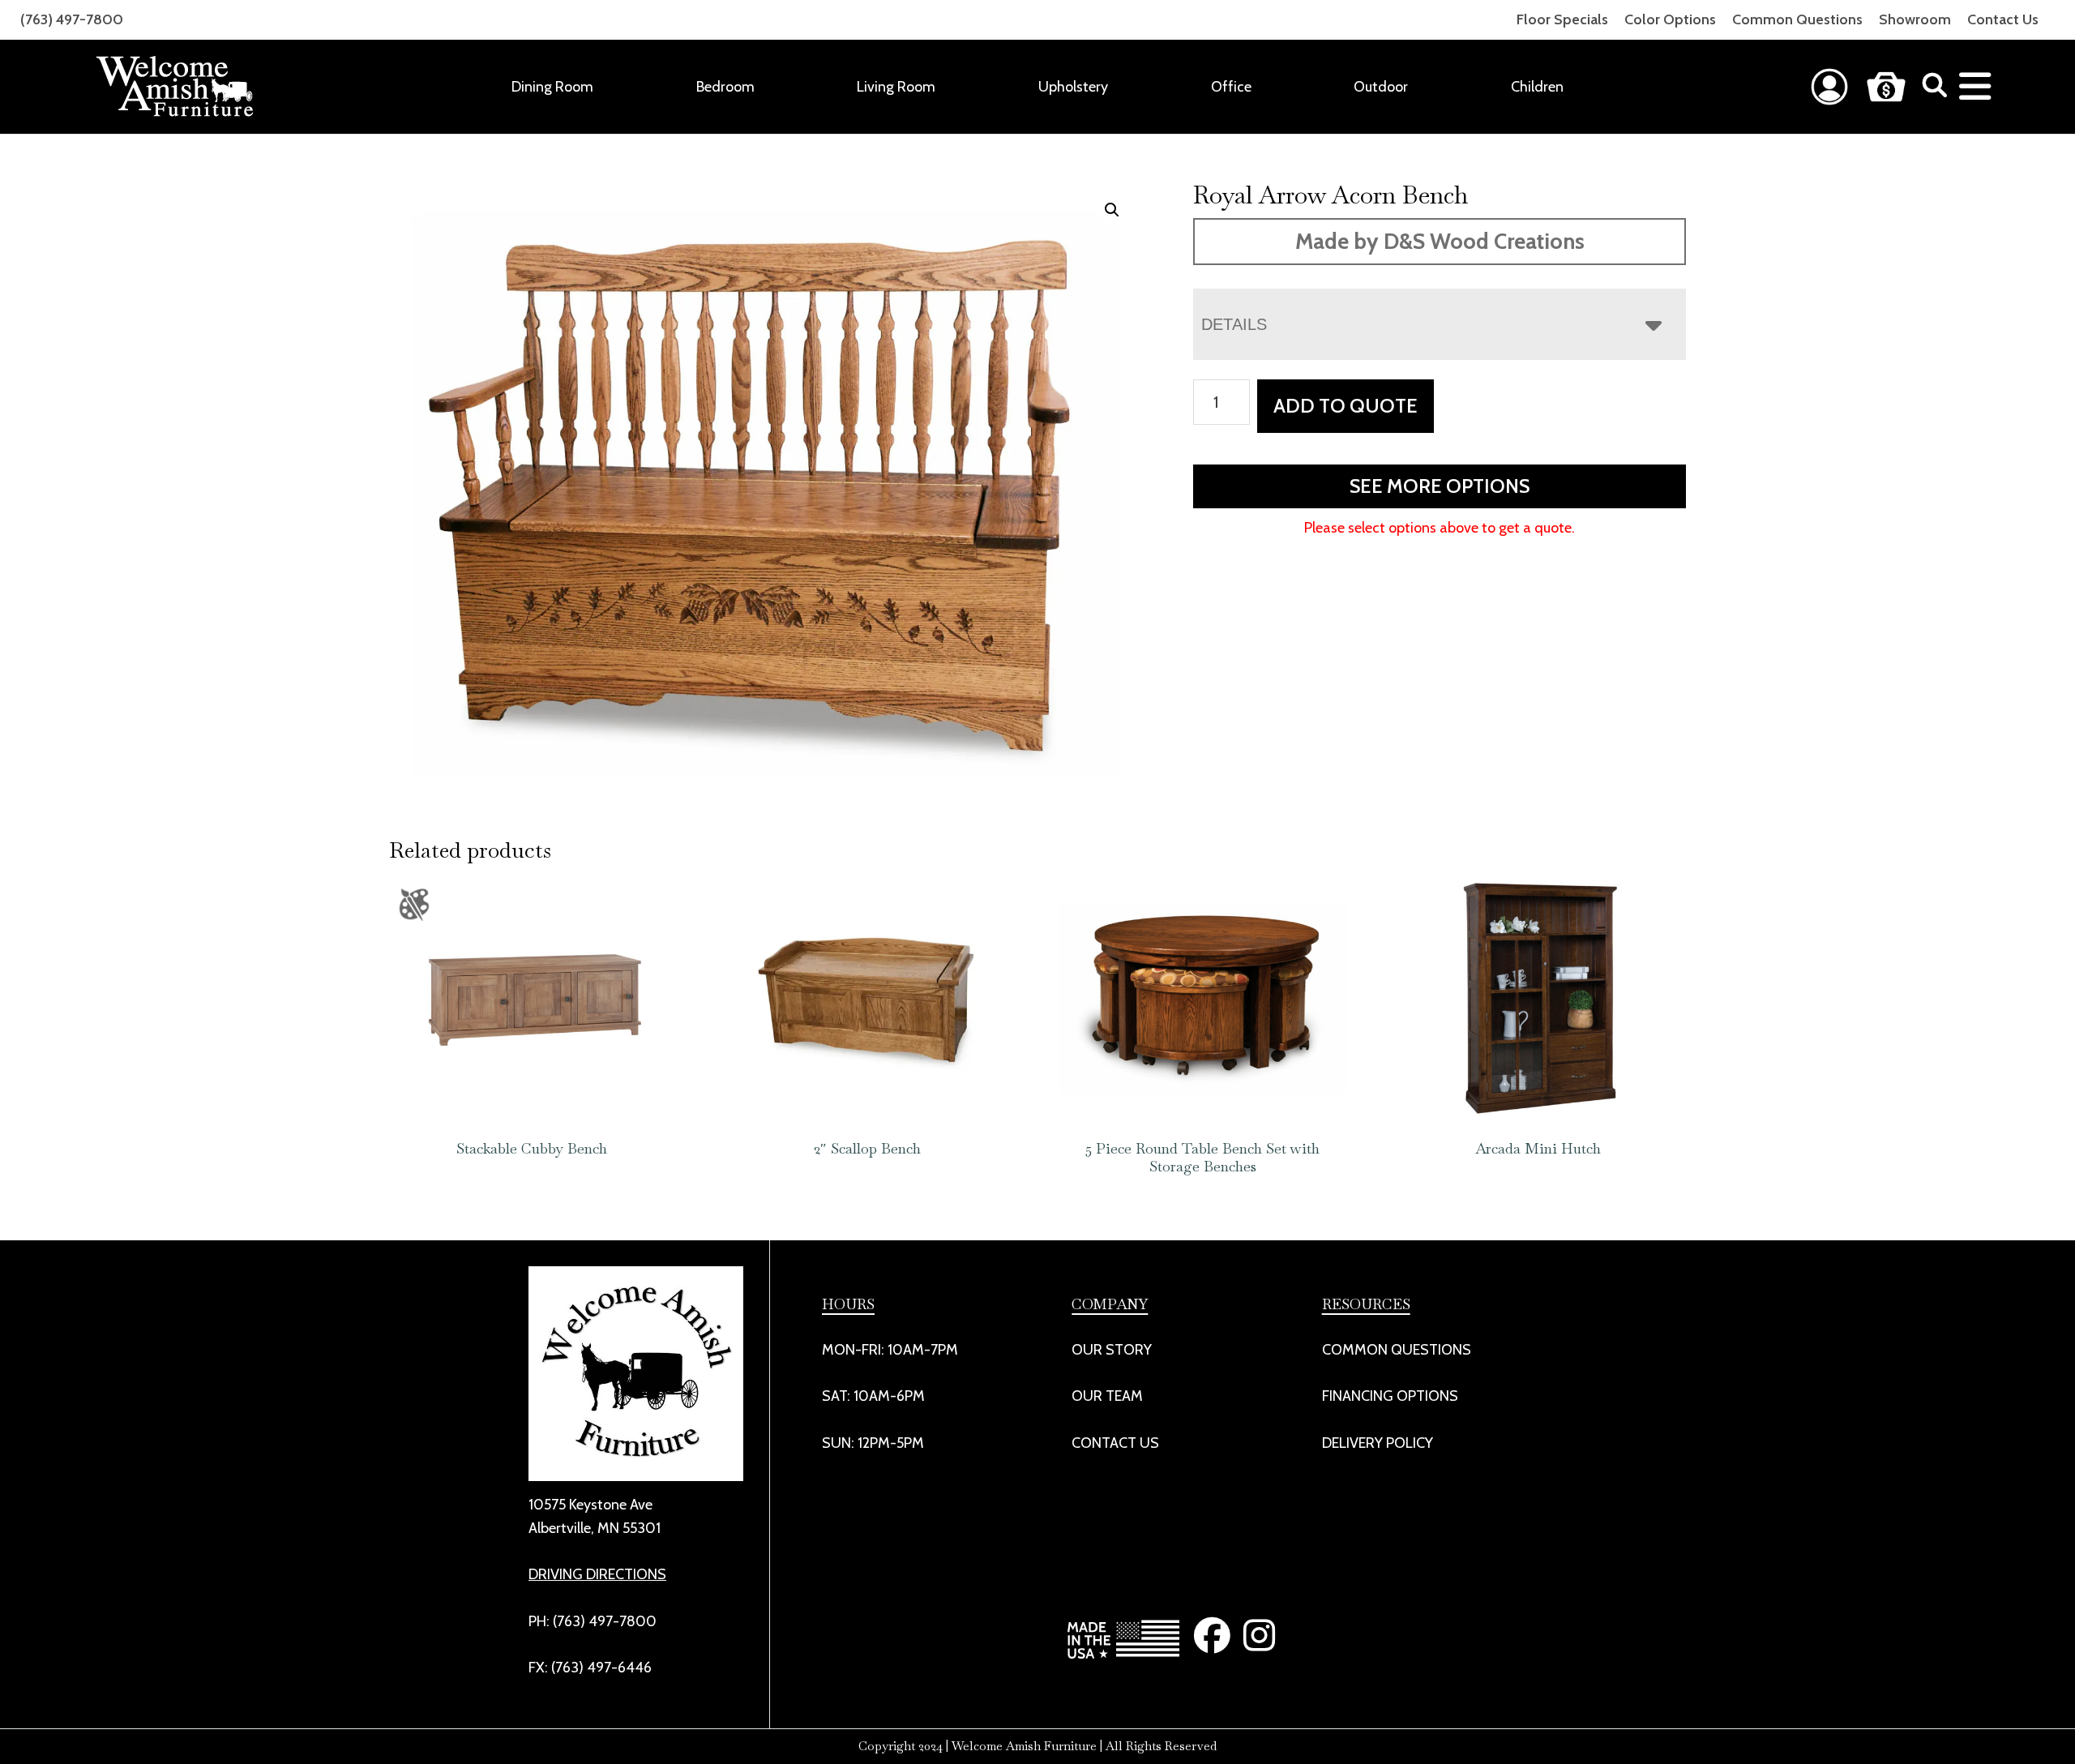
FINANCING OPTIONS (1390, 1396)
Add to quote (1346, 406)
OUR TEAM (1107, 1396)
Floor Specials (1562, 19)
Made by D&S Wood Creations (1440, 241)
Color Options (1670, 19)
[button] (1112, 210)
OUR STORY (1112, 1350)
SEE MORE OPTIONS (1440, 486)
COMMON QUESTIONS (1397, 1350)
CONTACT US (1115, 1443)
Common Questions (1797, 19)
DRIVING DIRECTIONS (597, 1574)
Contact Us (2003, 19)
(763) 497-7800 (72, 19)
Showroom (1915, 19)
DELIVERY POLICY (1378, 1443)
